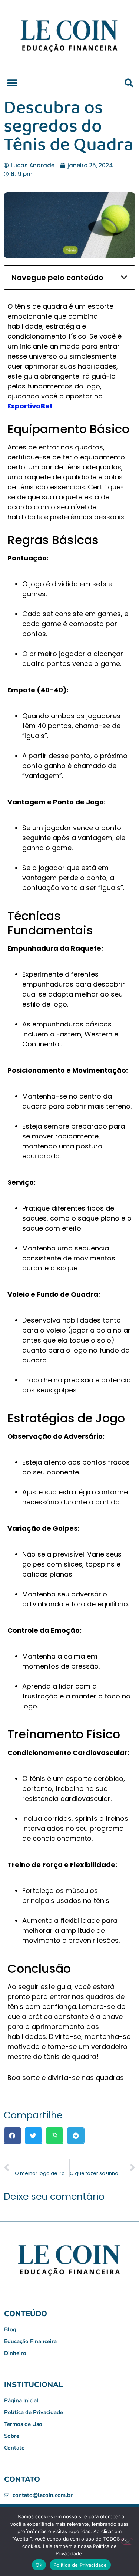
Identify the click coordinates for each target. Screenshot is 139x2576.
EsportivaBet (30, 406)
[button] (12, 83)
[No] (127, 2541)
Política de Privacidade (80, 2565)
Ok (39, 2565)
